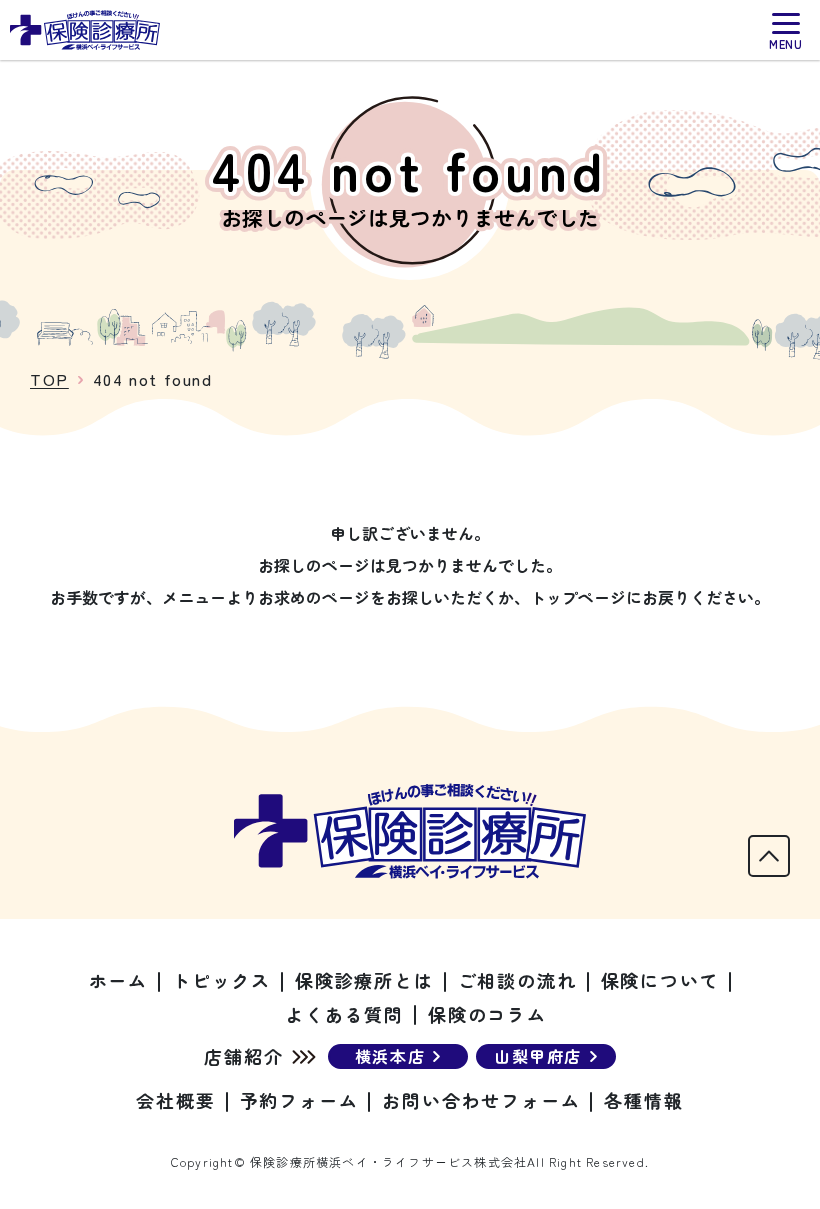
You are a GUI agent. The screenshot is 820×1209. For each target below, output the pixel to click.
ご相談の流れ (517, 980)
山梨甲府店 (538, 1056)
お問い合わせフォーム (481, 1100)
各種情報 (643, 1100)
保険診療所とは (364, 980)
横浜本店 (390, 1056)
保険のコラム (487, 1014)
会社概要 (175, 1100)
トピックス (221, 980)
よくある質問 (344, 1014)
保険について (660, 980)
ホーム (118, 980)
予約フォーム (299, 1100)
